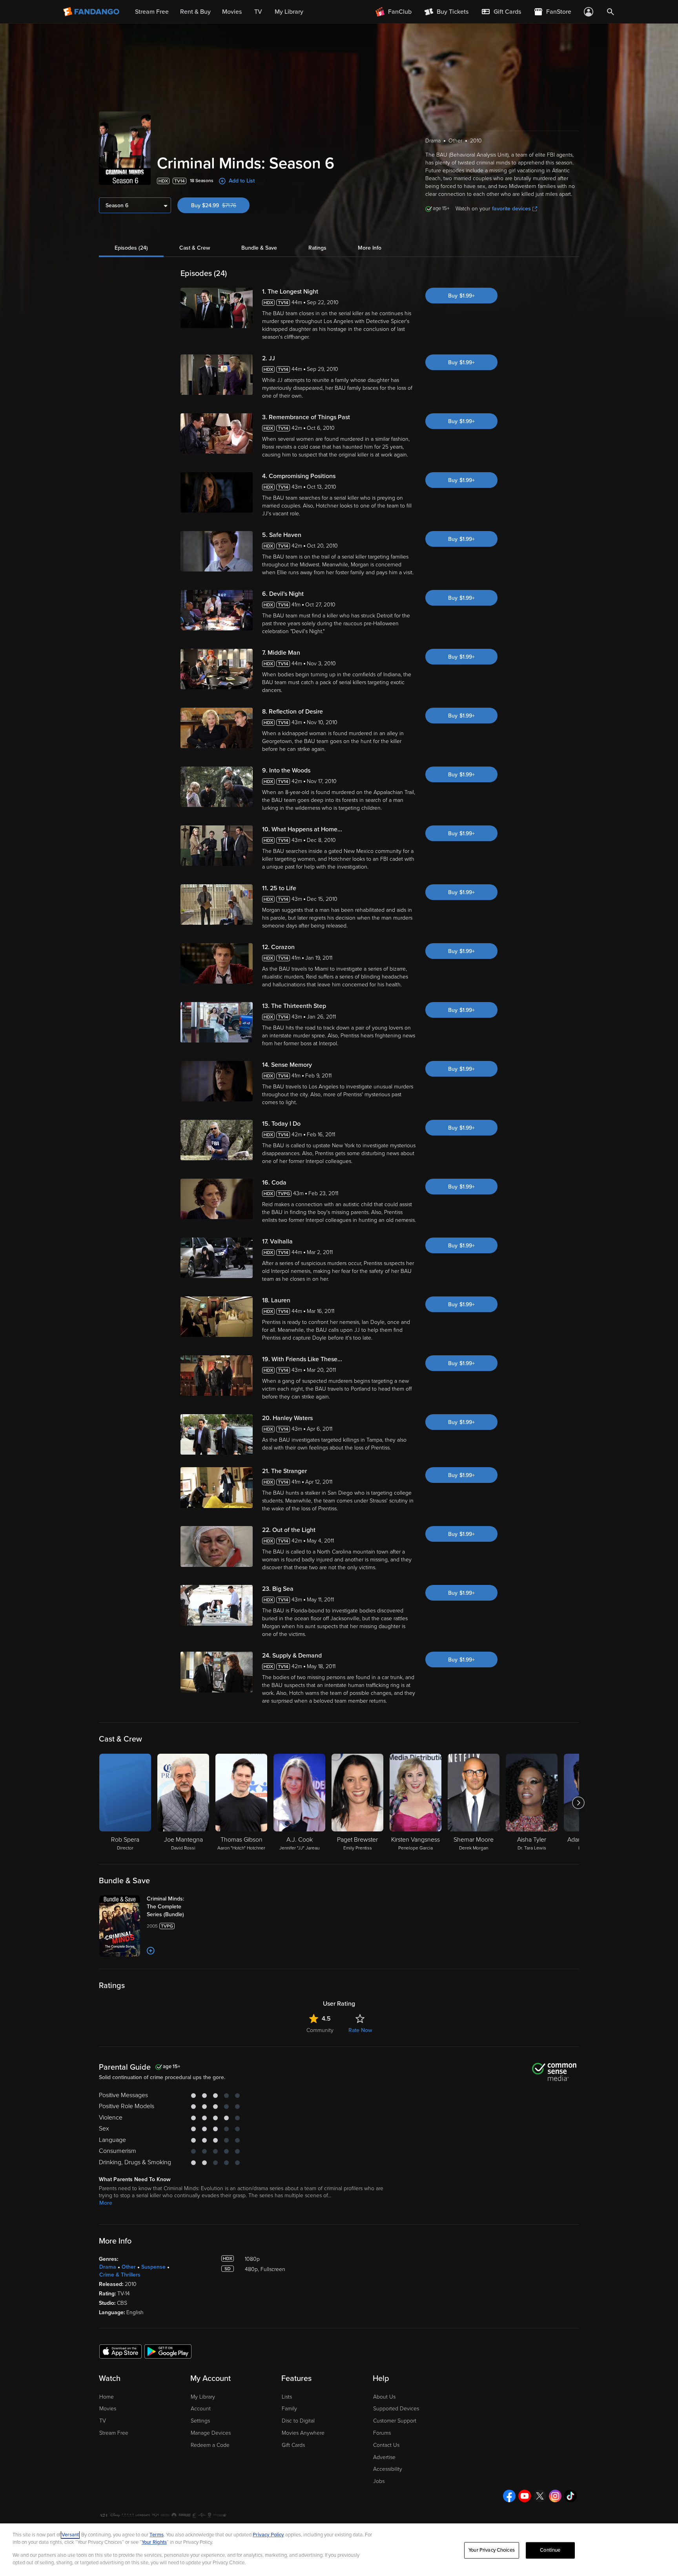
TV (103, 2421)
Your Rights (154, 2542)
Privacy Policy (268, 2535)
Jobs (379, 2481)
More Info (370, 248)
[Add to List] (151, 1951)
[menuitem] (501, 12)
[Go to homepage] (92, 12)
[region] (339, 2550)
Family (289, 2409)
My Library (203, 2397)
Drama (108, 2267)
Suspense (153, 2267)
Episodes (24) (131, 248)
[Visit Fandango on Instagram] (555, 2496)
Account (201, 2409)
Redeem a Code (210, 2445)
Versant (70, 2535)
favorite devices (511, 209)
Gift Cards (293, 2445)
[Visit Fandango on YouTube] (525, 2496)
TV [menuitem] (258, 12)
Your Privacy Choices (492, 2550)
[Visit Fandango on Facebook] (509, 2496)
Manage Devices (211, 2433)
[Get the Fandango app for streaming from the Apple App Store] (120, 2351)
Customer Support (395, 2421)
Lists (287, 2397)
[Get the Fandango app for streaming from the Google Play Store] (168, 2351)
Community (320, 2030)
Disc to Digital (298, 2421)
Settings (200, 2421)
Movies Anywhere (303, 2433)
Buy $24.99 (220, 205)
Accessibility (388, 2469)
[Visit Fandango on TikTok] (570, 2496)
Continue (550, 2550)
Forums (382, 2433)
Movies (108, 2409)
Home (107, 2397)
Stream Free (114, 2433)
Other (129, 2267)
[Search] (611, 12)
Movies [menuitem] (232, 12)
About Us (384, 2397)
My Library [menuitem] (289, 12)
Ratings (317, 248)
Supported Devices (396, 2409)
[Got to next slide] (578, 1803)
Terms (157, 2535)
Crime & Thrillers (120, 2275)
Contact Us (386, 2445)
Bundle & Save (259, 248)
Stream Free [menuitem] (152, 12)
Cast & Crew (195, 248)
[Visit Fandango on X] (540, 2496)
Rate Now (360, 2030)
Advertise (384, 2457)
